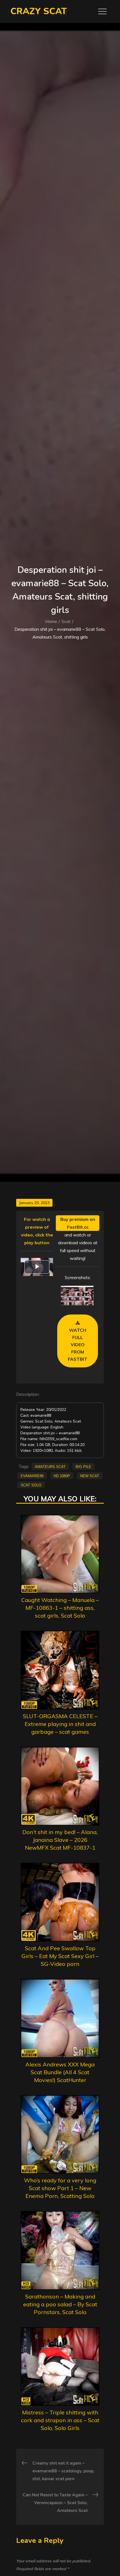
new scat (90, 1476)
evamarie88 (32, 1476)
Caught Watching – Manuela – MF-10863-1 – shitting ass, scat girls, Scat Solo (60, 1608)
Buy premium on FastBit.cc (78, 1223)
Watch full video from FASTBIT (78, 1345)
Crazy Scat (39, 11)
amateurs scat (50, 1466)
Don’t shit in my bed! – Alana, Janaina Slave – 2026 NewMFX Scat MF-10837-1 (60, 1840)
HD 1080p (62, 1476)
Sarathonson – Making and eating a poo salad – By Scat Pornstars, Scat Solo (60, 2304)
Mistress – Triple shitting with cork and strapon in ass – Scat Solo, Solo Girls (60, 2420)
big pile (83, 1466)
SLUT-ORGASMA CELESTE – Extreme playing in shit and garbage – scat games (60, 1724)
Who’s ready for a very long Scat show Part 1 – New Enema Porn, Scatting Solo (60, 2188)
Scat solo (31, 1485)
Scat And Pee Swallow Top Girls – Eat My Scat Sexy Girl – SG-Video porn (60, 1956)
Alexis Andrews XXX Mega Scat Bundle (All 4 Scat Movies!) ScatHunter (60, 2072)
